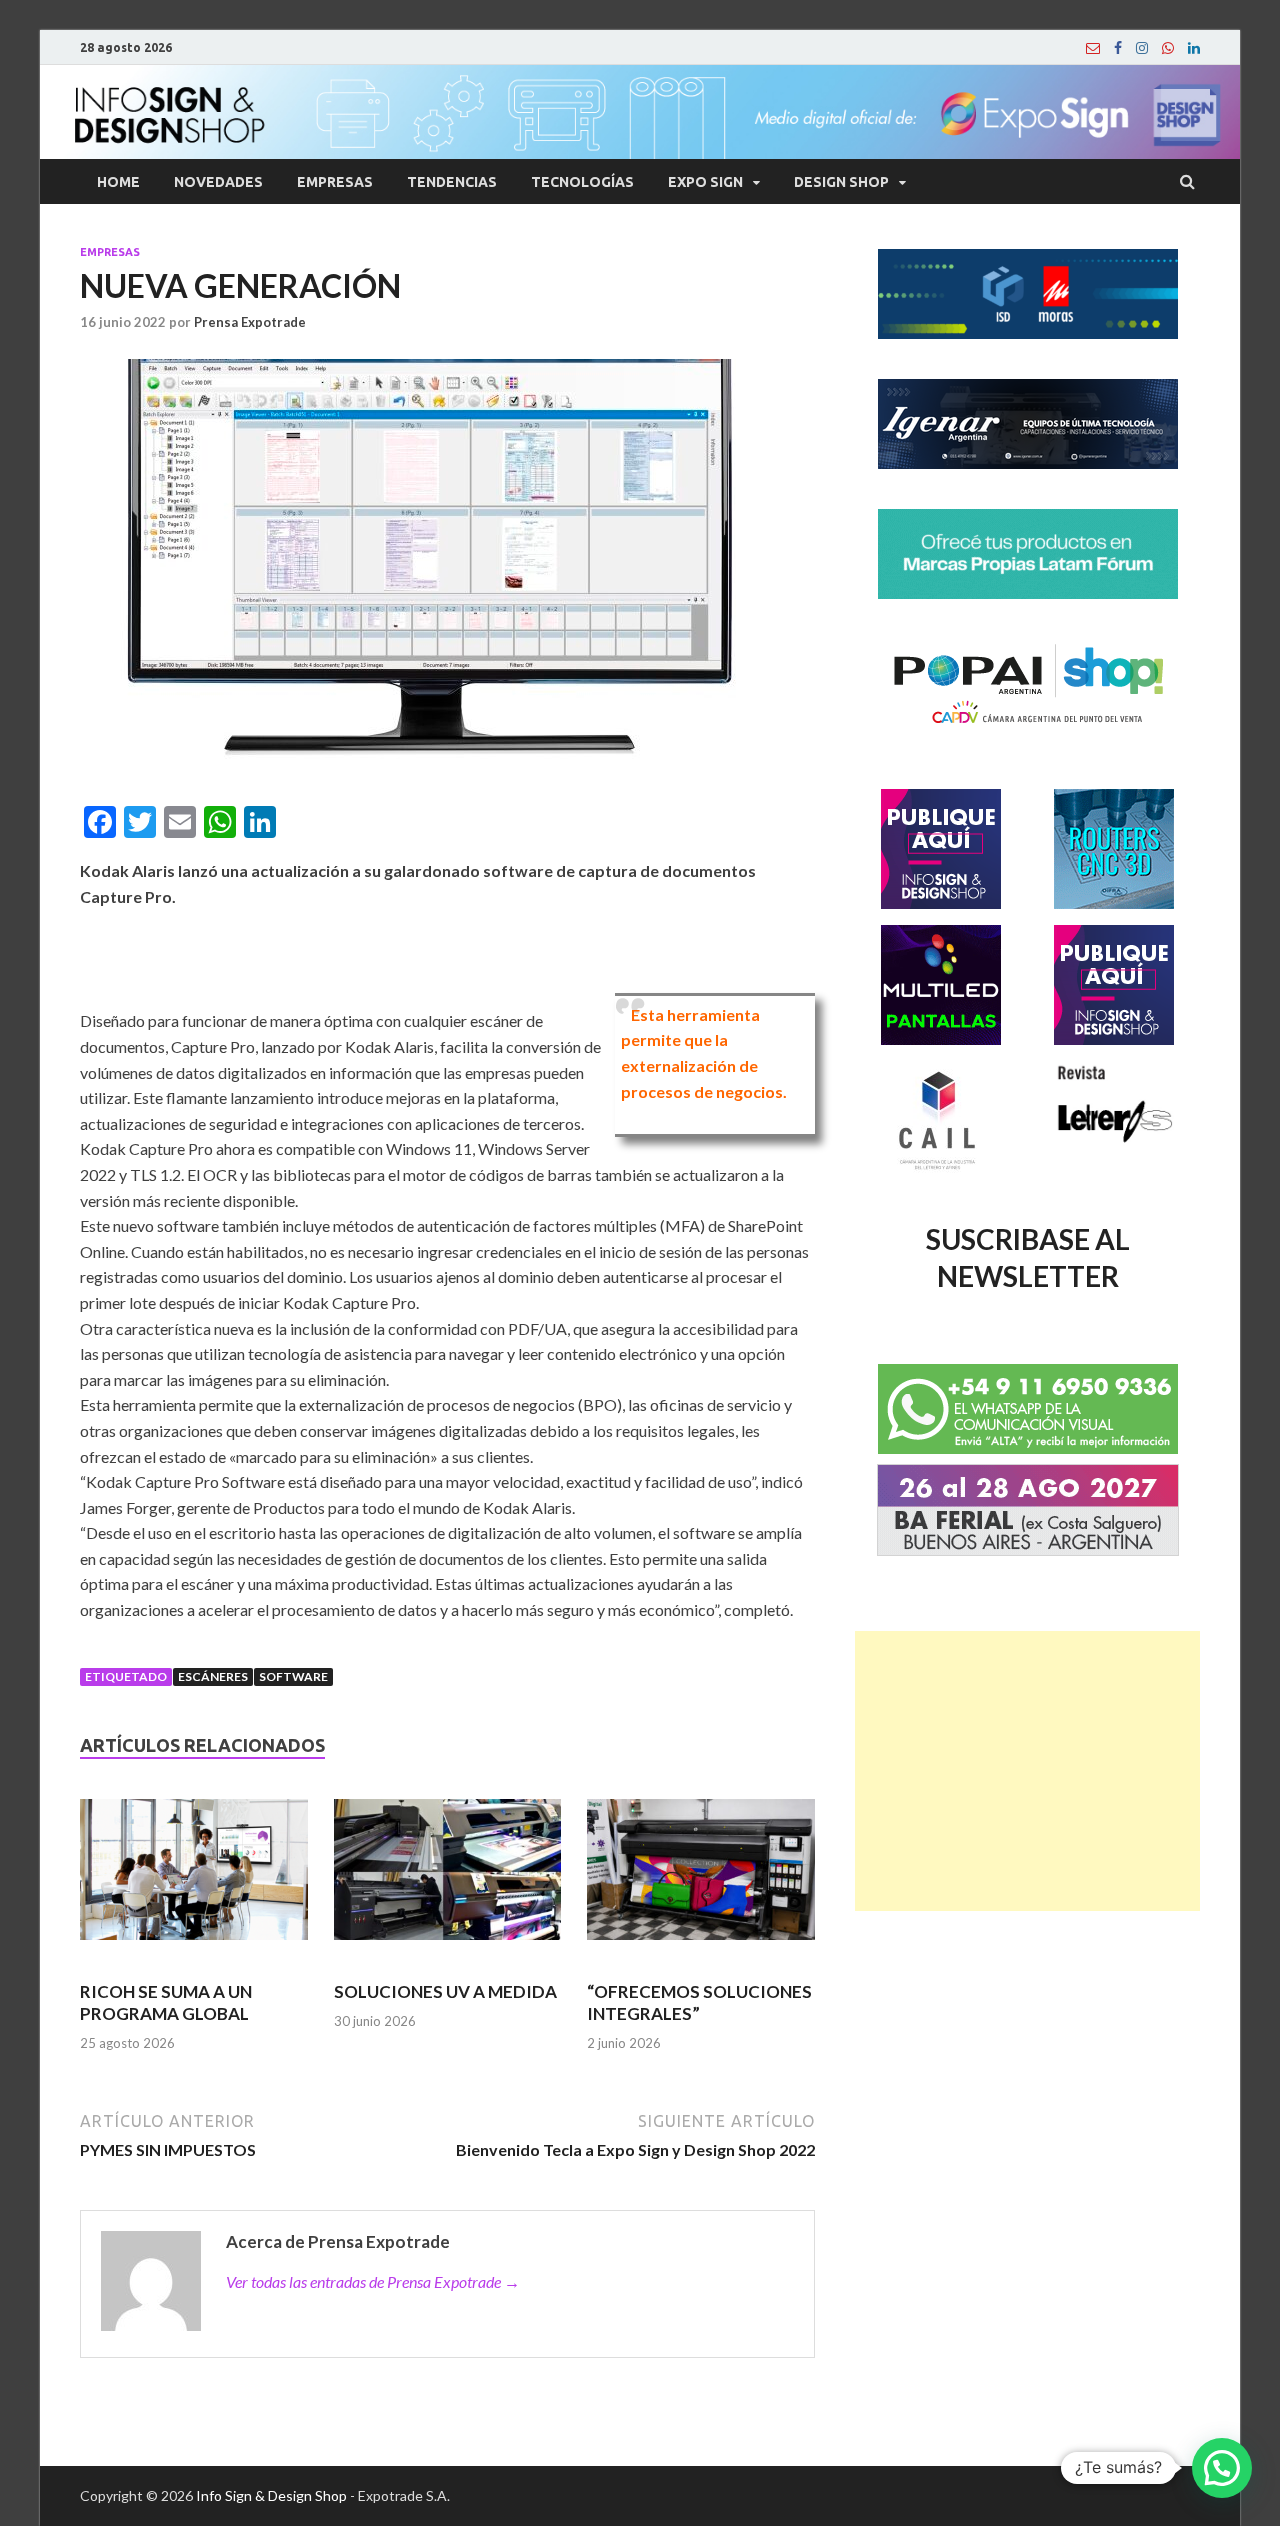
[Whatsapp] (1168, 48)
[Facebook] (1118, 48)
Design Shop (841, 182)
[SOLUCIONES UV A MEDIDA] (448, 1878)
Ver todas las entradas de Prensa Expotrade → (373, 2281)
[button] (1222, 2468)
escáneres (213, 1676)
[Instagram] (1142, 48)
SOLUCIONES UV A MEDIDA (445, 1991)
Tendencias (452, 182)
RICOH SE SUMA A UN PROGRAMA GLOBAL (166, 2002)
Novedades (218, 182)
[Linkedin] (1194, 48)
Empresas (335, 182)
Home (118, 182)
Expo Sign (705, 182)
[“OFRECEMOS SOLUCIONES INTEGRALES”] (701, 1878)
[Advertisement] (1027, 1771)
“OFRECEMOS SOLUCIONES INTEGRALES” (699, 2002)
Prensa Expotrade (250, 322)
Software (293, 1676)
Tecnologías (582, 182)
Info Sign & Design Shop (271, 2495)
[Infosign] (1093, 48)
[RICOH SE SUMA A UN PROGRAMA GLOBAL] (194, 1878)
